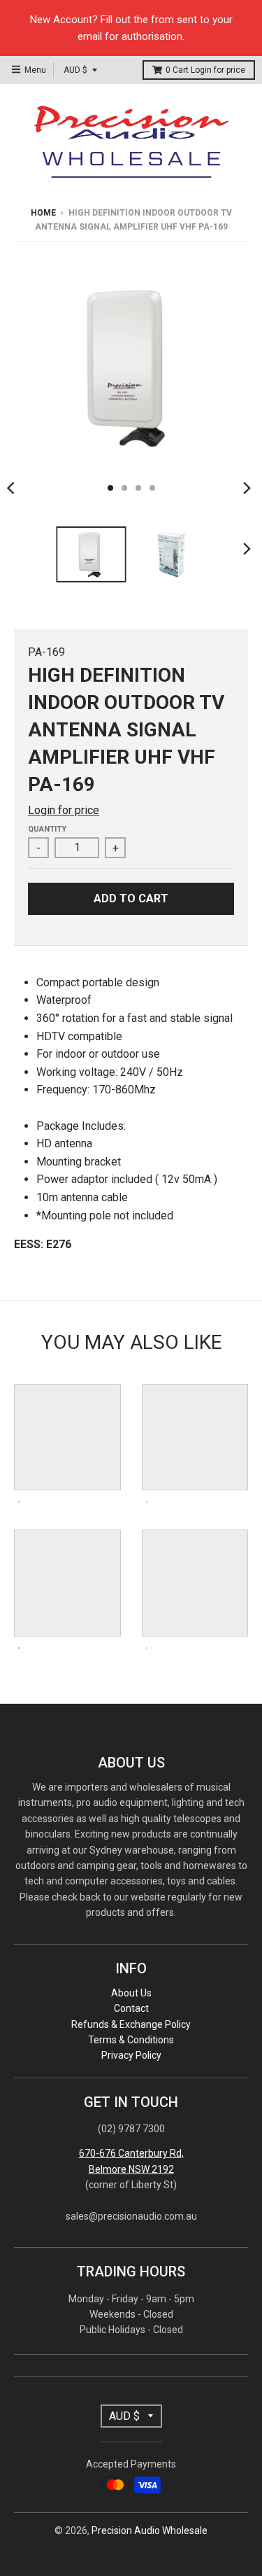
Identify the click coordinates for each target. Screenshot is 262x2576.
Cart (205, 70)
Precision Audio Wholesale (150, 2530)
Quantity (47, 829)
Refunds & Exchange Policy (131, 2024)
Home (43, 213)
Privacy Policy (131, 2055)
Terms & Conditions (131, 2040)
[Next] (247, 488)
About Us (131, 1993)
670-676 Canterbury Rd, (131, 2153)
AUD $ (75, 70)
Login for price (218, 70)
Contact (131, 2008)
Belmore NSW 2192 (131, 2169)
